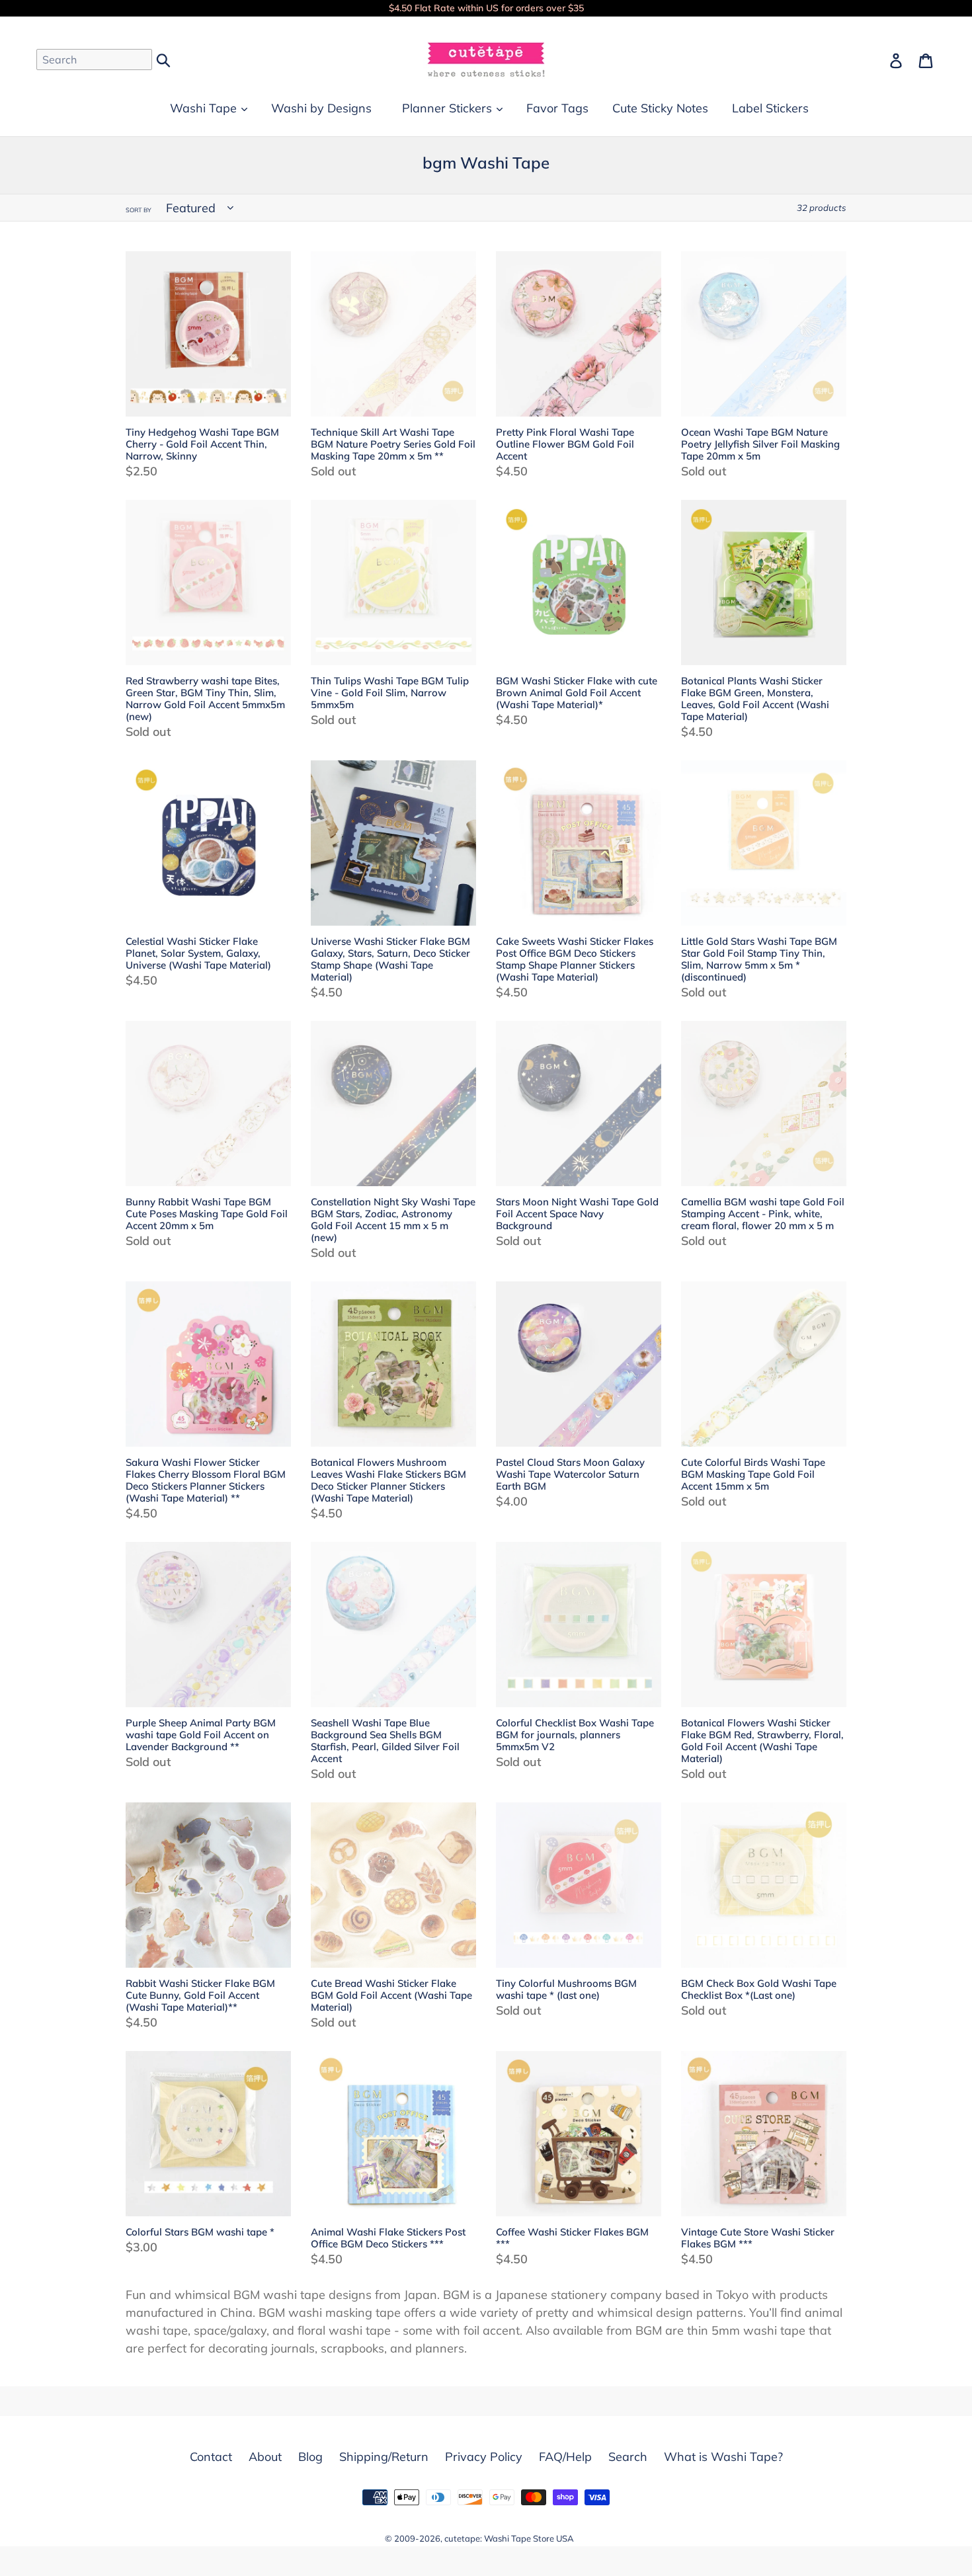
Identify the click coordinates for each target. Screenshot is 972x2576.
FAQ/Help (565, 2457)
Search (628, 2457)
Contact (211, 2457)
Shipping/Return (384, 2457)
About (265, 2457)
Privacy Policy (484, 2457)
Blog (310, 2457)
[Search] (164, 59)
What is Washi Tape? (723, 2457)
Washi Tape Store (519, 2538)
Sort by (139, 210)
